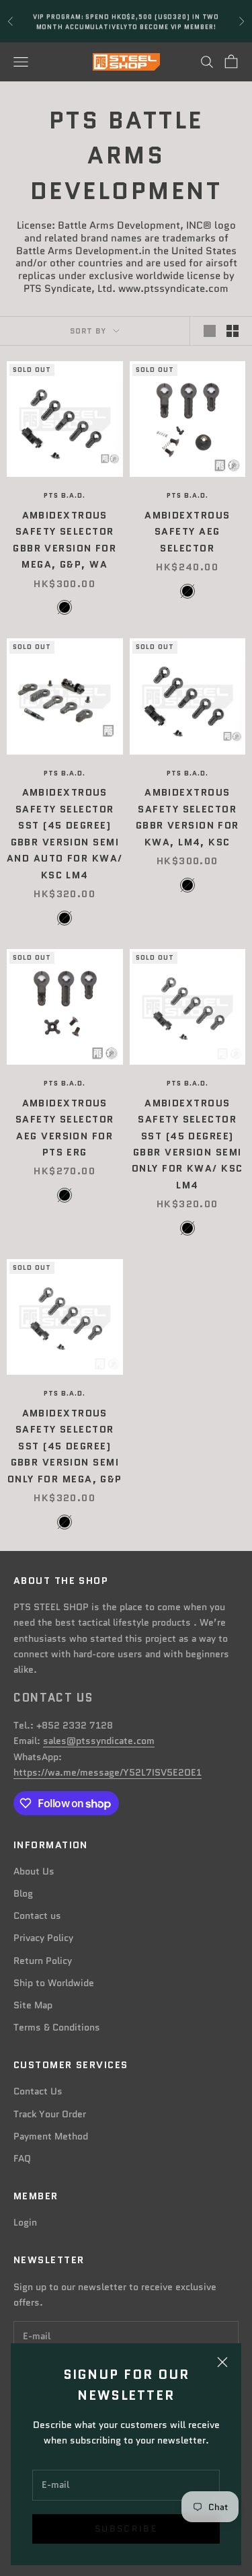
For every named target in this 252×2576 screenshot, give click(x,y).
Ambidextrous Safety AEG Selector (187, 532)
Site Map (33, 2005)
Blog (23, 1893)
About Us (34, 1871)
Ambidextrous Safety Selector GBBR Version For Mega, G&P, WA (65, 540)
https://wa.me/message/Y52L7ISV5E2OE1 (108, 1772)
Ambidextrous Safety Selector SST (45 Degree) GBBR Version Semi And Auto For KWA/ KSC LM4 (65, 833)
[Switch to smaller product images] (233, 331)
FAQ (22, 2158)
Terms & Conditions (57, 2027)
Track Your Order (50, 2114)
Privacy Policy (43, 1938)
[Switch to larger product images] (210, 331)
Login (25, 2222)
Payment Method (51, 2136)
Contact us (37, 1916)
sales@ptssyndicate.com (99, 1741)
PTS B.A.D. (65, 495)
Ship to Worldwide (54, 1983)
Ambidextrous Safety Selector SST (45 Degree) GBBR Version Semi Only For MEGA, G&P (65, 1446)
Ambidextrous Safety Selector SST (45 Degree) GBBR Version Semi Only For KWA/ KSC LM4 (187, 1144)
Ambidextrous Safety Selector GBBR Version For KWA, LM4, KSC (187, 817)
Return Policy (43, 1961)
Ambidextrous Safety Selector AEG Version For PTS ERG (65, 1128)
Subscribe (126, 2529)
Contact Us (38, 2091)
